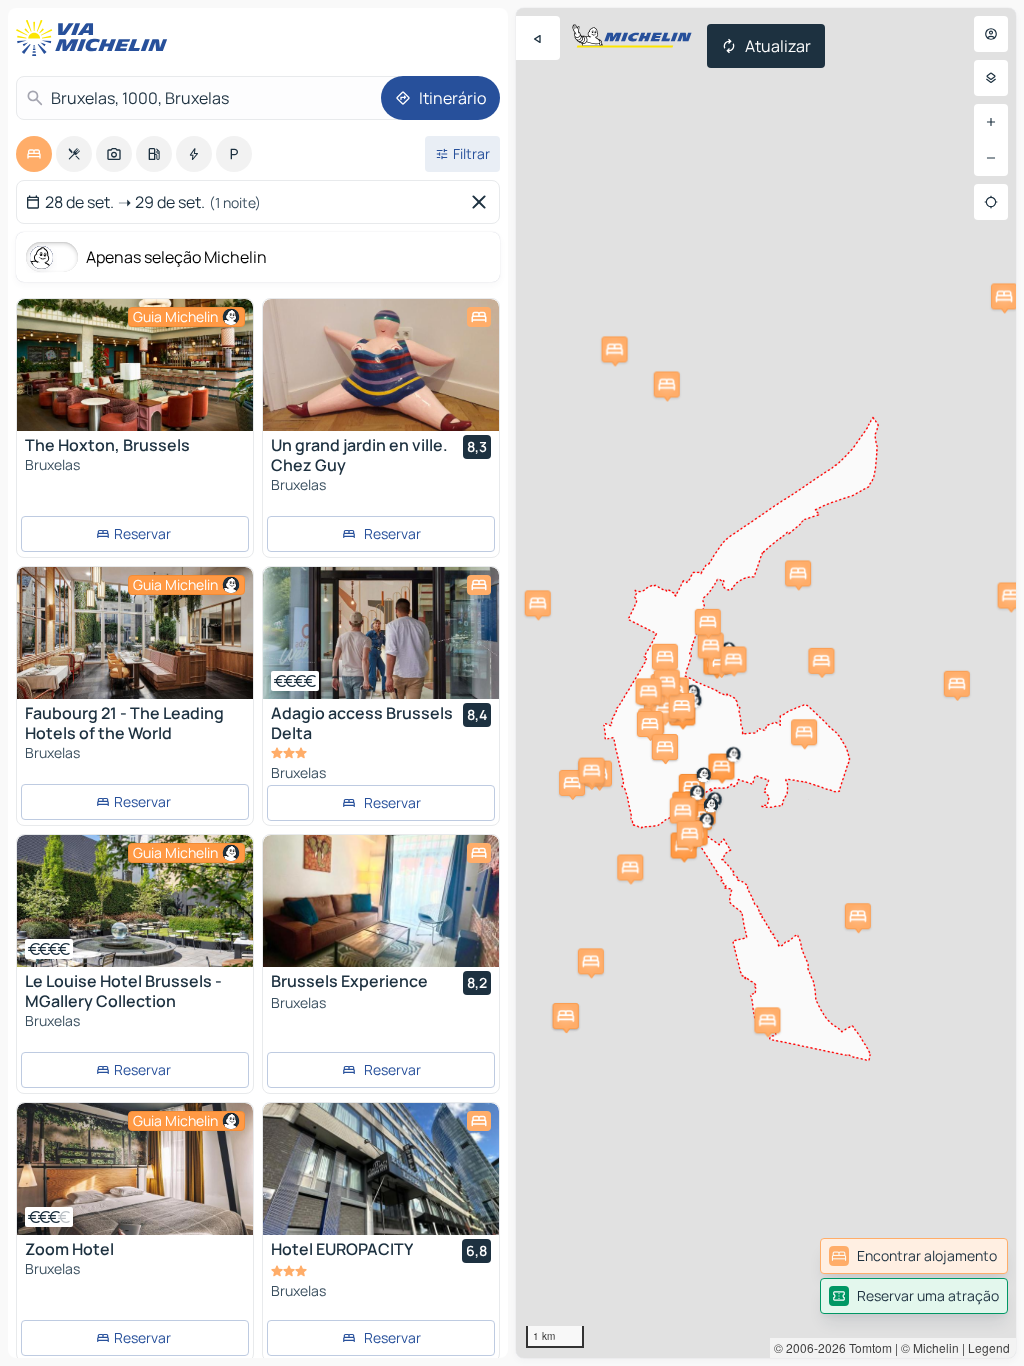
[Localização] (991, 202)
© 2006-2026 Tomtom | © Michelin (866, 1347)
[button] (767, 1020)
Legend (989, 1347)
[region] (766, 683)
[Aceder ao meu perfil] (991, 34)
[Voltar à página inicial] (96, 38)
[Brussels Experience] (381, 901)
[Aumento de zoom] (991, 122)
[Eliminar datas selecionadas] (483, 202)
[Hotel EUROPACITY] (381, 1169)
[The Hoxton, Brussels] (135, 365)
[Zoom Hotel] (135, 1169)
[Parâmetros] (991, 78)
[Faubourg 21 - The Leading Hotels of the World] (135, 633)
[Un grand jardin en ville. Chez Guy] (381, 365)
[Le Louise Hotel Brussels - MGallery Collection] (135, 901)
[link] (914, 1256)
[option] (34, 154)
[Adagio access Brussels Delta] (381, 633)
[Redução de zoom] (991, 158)
